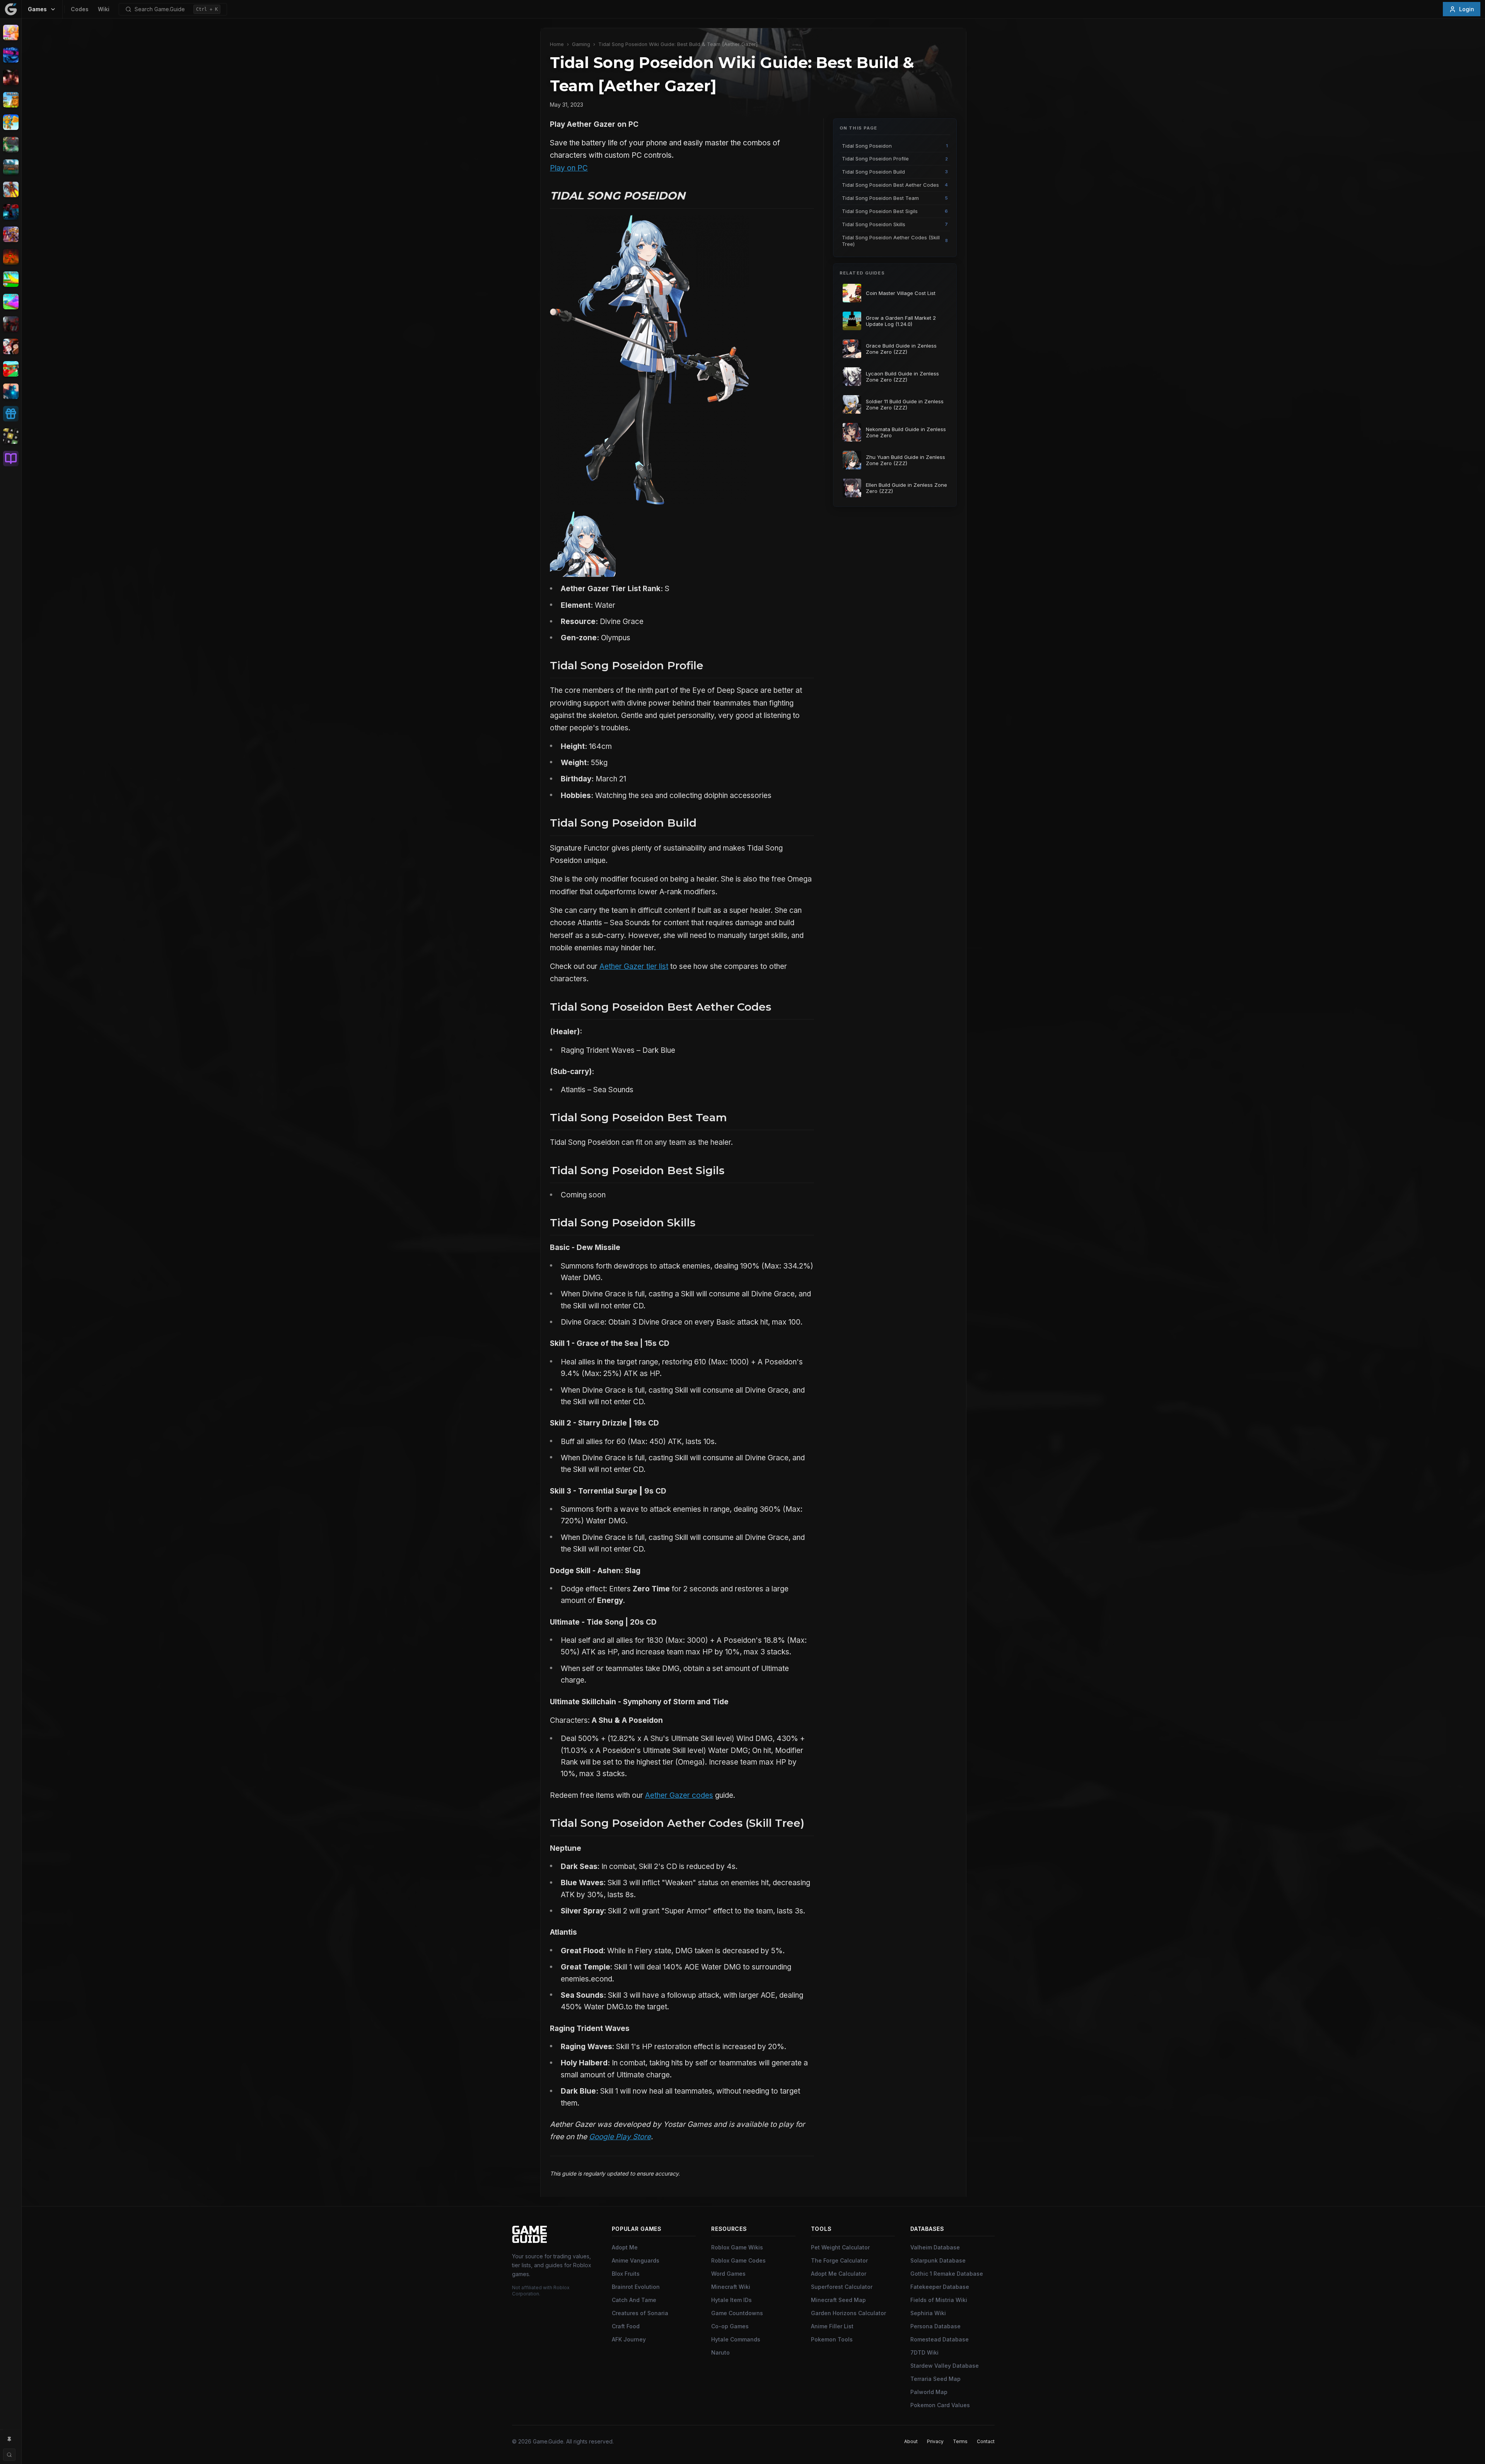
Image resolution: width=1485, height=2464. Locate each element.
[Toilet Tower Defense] (11, 391)
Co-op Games (730, 2326)
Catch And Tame (634, 2300)
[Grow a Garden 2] (11, 302)
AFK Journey (629, 2339)
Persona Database (935, 2326)
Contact (986, 2441)
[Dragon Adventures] (11, 167)
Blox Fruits (626, 2274)
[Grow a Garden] (11, 279)
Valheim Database (935, 2247)
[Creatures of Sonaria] (11, 145)
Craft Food (626, 2326)
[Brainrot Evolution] (11, 100)
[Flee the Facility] (11, 212)
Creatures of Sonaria (640, 2313)
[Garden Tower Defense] (11, 257)
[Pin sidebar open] (9, 2439)
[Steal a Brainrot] (11, 369)
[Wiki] (11, 459)
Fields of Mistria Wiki (939, 2300)
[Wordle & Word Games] (11, 436)
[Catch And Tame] (11, 122)
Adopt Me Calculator (839, 2274)
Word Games (728, 2274)
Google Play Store (620, 2137)
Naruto (720, 2352)
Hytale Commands (736, 2339)
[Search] (9, 2455)
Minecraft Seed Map (838, 2300)
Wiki (104, 9)
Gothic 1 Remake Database (947, 2274)
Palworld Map (929, 2392)
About (911, 2441)
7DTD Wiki (924, 2352)
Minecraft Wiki (731, 2287)
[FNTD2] (11, 234)
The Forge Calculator (839, 2260)
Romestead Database (940, 2339)
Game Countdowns (737, 2313)
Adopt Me (625, 2247)
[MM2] (11, 324)
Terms (960, 2441)
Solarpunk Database (938, 2260)
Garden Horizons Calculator (848, 2313)
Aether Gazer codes (679, 1795)
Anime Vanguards (636, 2260)
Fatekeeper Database (940, 2287)
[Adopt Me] (11, 32)
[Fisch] (11, 189)
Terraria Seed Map (935, 2379)
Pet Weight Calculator (840, 2247)
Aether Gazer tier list (634, 966)
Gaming (581, 44)
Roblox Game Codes (738, 2260)
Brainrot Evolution (636, 2287)
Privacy (935, 2441)
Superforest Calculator (842, 2287)
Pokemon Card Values (940, 2405)
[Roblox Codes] (11, 414)
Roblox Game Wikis (737, 2247)
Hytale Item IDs (731, 2300)
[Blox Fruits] (11, 77)
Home (557, 44)
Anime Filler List (832, 2326)
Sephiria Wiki (928, 2313)
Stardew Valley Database (945, 2366)
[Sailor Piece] (11, 346)
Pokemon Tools (832, 2339)
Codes (80, 9)
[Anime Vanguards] (11, 55)
